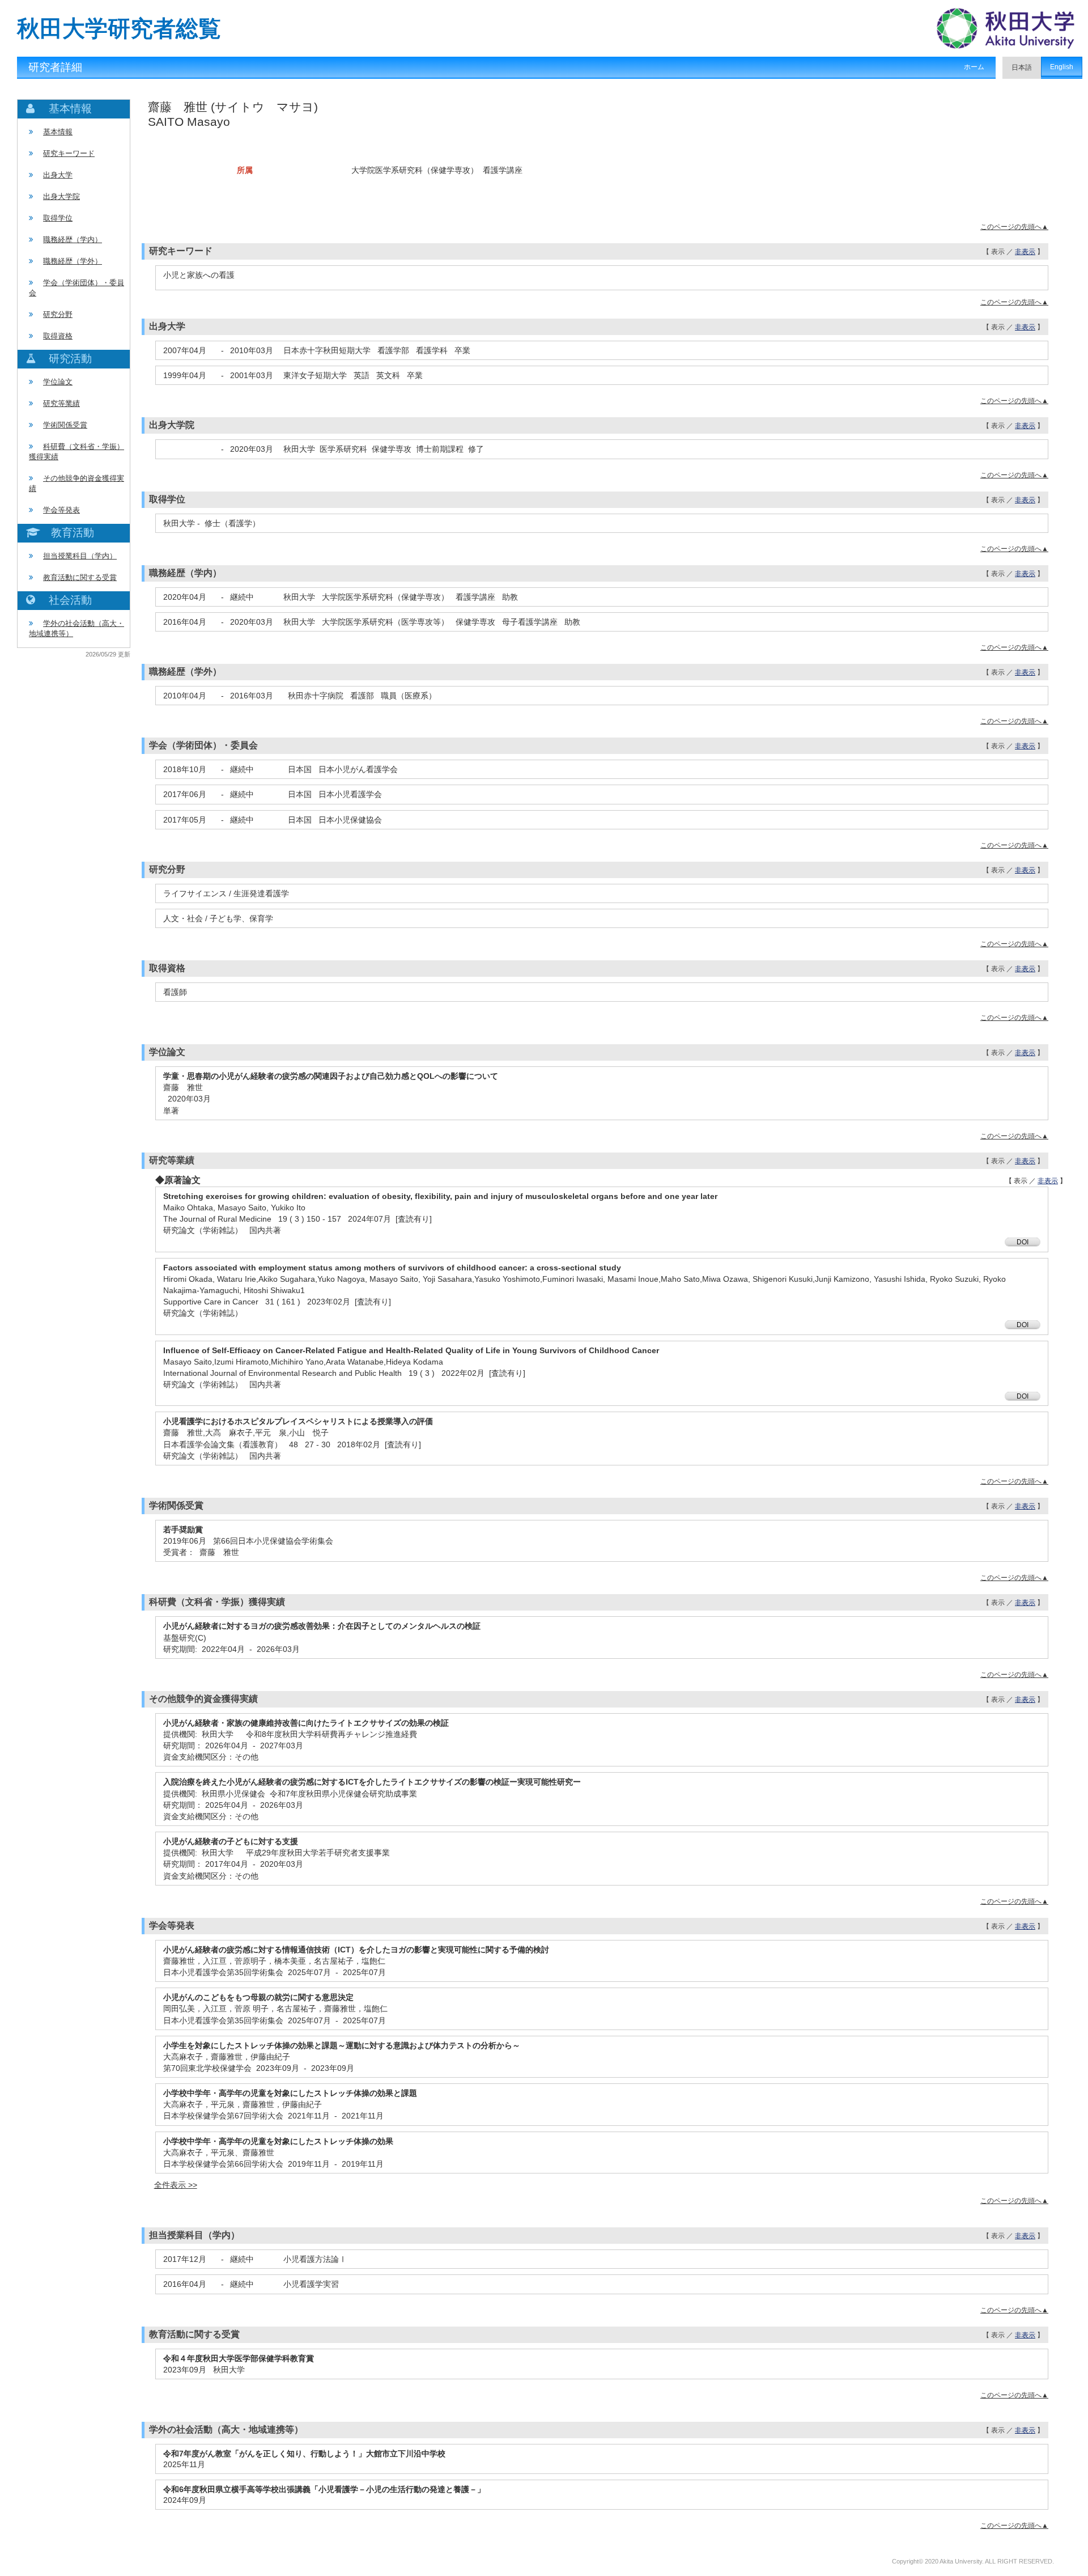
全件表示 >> (176, 2185)
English (1062, 67)
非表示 (1025, 252)
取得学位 (58, 218)
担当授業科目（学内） (80, 556)
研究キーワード (69, 153)
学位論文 (58, 382)
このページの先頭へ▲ (1014, 227)
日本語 (1022, 67)
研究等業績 (61, 403)
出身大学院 (61, 196)
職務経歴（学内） (73, 240)
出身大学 (58, 175)
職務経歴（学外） (73, 261)
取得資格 (58, 336)
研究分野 (58, 314)
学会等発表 (61, 510)
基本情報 (58, 132)
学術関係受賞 (65, 425)
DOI (1023, 1242)
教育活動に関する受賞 (80, 577)
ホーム (974, 67)
